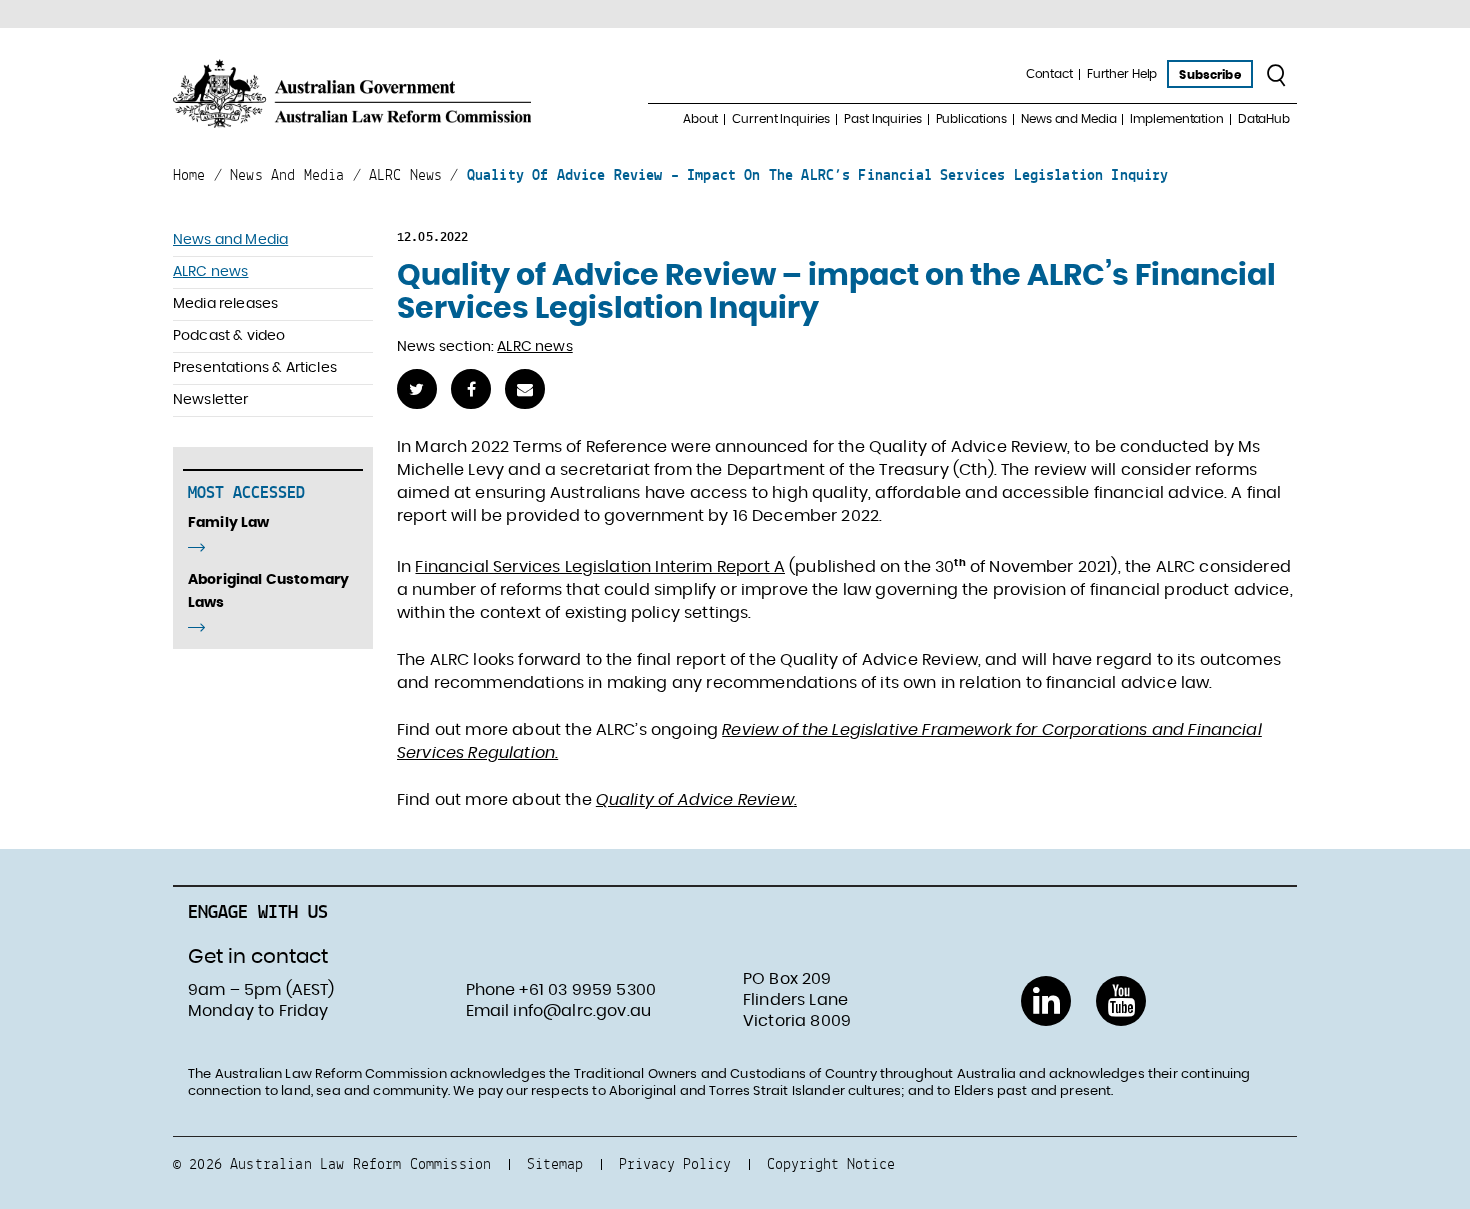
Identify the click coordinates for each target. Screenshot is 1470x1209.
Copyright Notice (831, 1163)
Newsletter (211, 400)
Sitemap (555, 1163)
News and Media (1068, 119)
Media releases (225, 304)
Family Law (229, 523)
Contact (1049, 74)
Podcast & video (229, 336)
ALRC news (210, 272)
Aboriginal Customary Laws (268, 591)
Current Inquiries (781, 119)
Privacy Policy (675, 1163)
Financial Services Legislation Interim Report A (600, 567)
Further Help (1122, 74)
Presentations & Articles (255, 368)
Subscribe (1209, 75)
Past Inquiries (882, 119)
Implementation (1176, 119)
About (700, 119)
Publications (972, 119)
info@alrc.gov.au (582, 1011)
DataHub (1264, 119)
